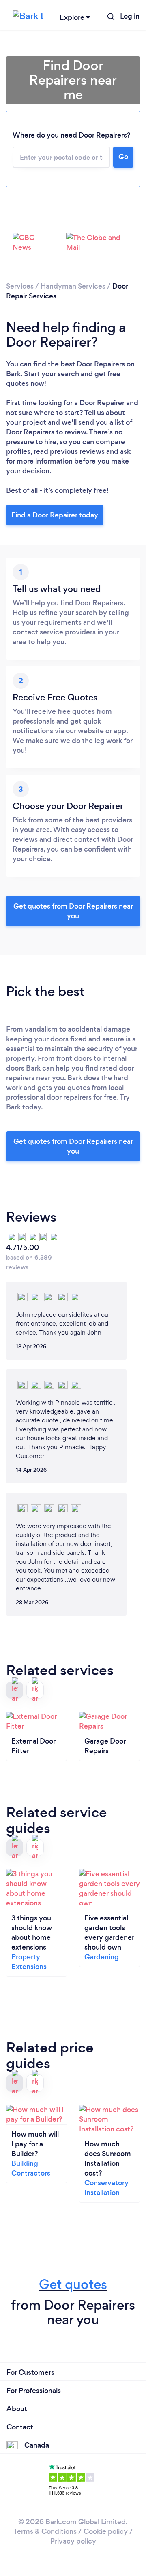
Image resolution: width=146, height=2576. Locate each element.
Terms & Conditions (45, 2531)
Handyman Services (73, 286)
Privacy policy (73, 2541)
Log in (130, 16)
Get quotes (73, 2284)
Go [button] (123, 157)
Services (20, 286)
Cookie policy (106, 2531)
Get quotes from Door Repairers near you (73, 911)
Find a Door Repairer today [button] (55, 515)
